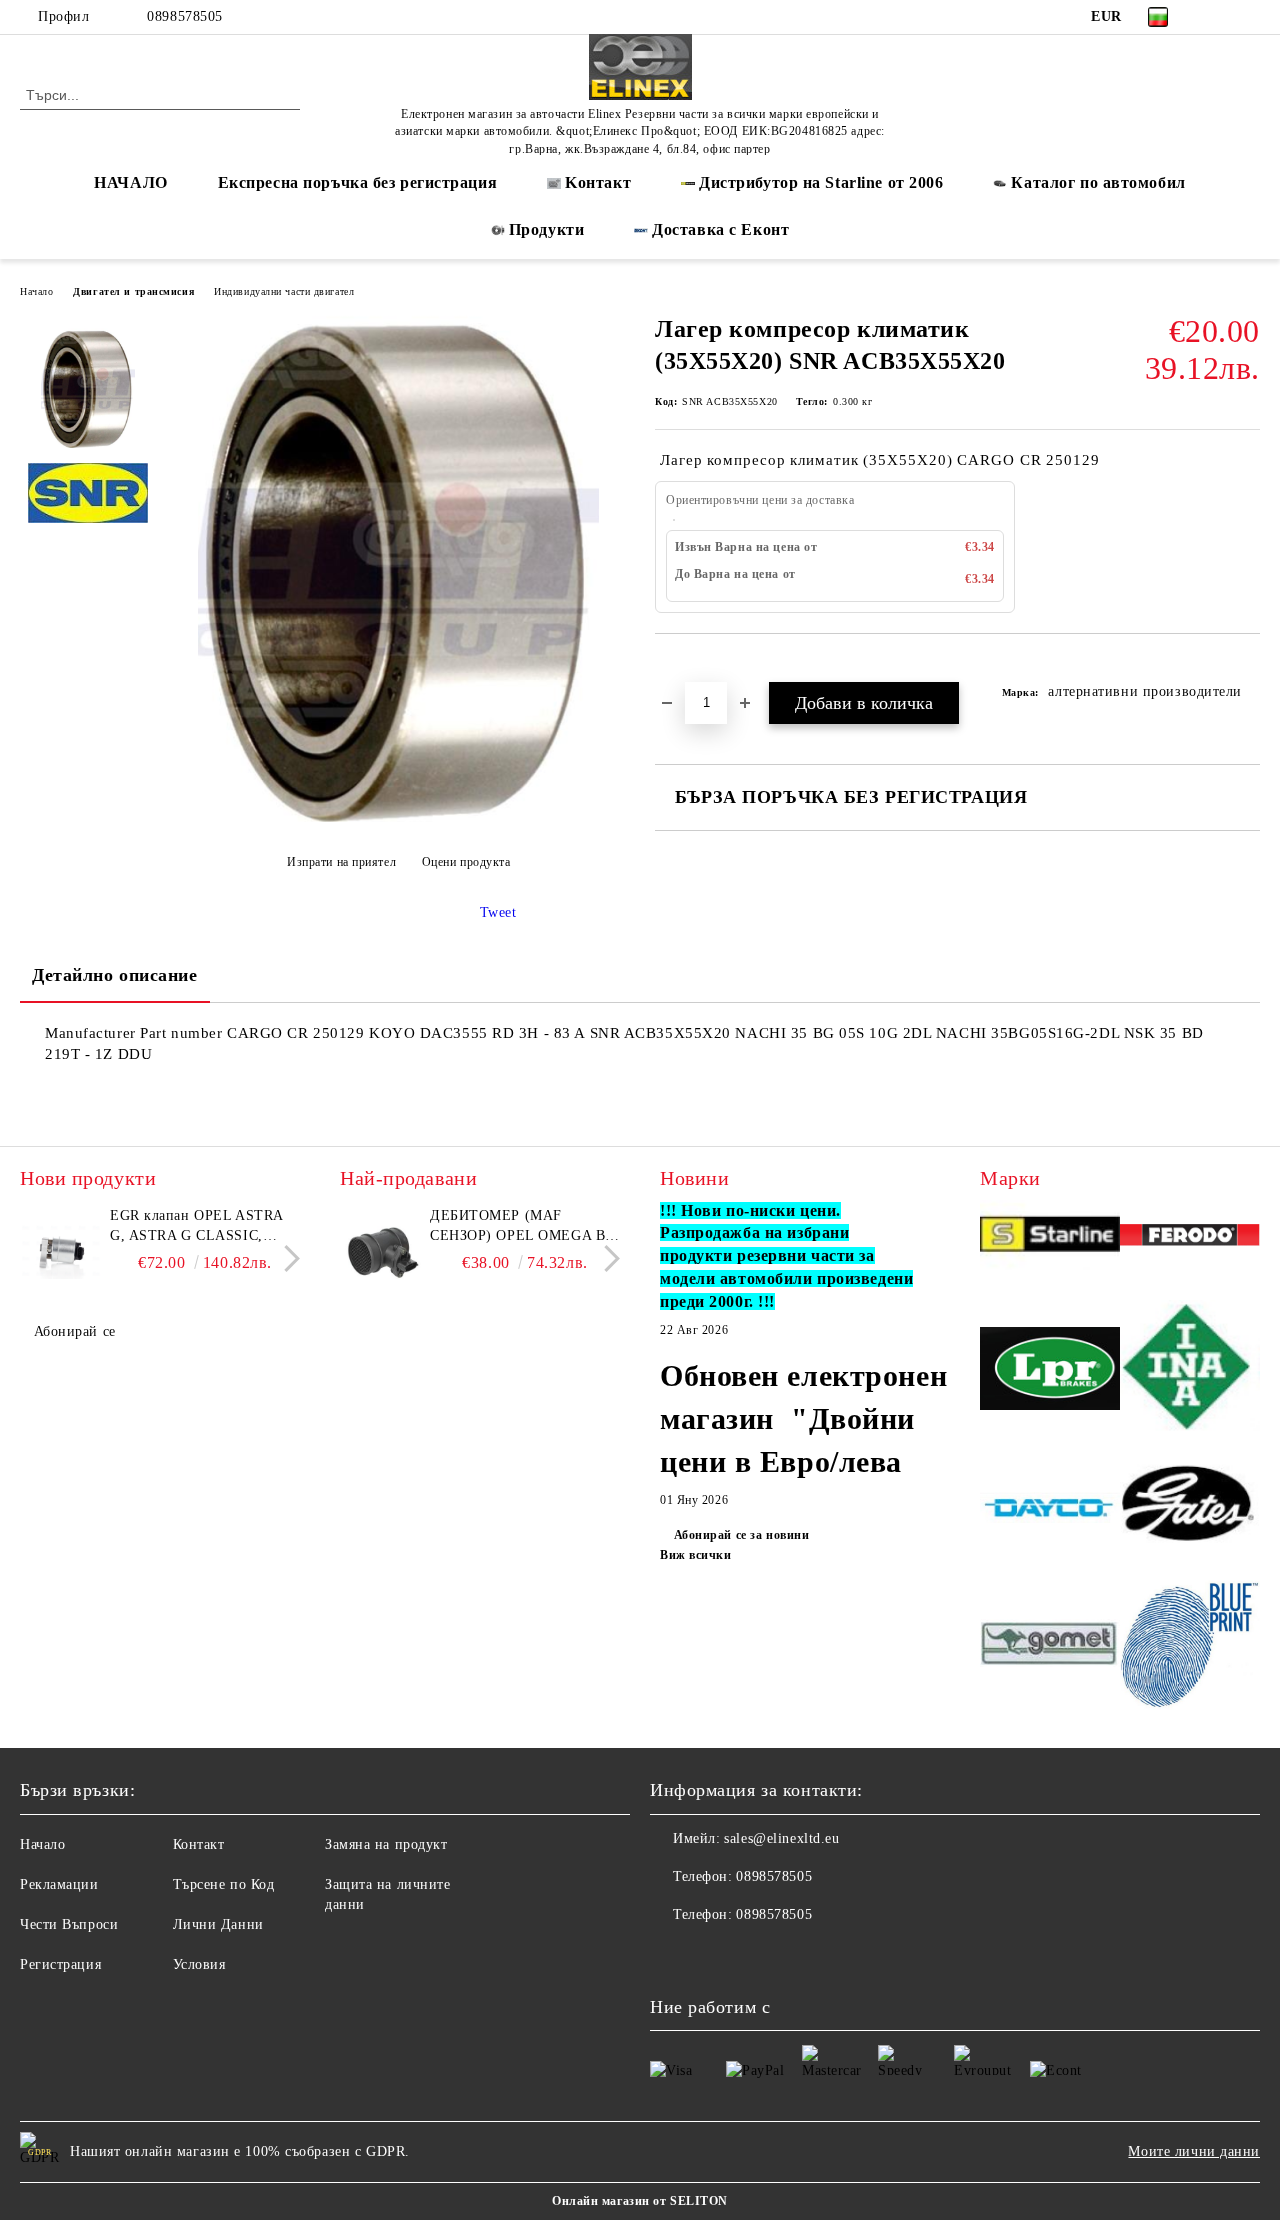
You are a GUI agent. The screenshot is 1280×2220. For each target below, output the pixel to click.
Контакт (199, 1844)
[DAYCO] (1050, 1510)
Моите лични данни (1194, 2151)
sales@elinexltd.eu (781, 1838)
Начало (36, 291)
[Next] (286, 1258)
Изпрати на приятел (341, 862)
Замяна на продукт (386, 1844)
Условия (199, 1964)
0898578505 (185, 16)
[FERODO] (1190, 1238)
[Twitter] (1249, 17)
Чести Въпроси (69, 1924)
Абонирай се (75, 1331)
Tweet (498, 912)
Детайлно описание (115, 975)
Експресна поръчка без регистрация (357, 182)
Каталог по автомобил (1098, 182)
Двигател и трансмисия (133, 291)
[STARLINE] (1050, 1238)
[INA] (1190, 1372)
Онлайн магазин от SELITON (640, 2201)
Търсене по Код (224, 1884)
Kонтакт (598, 182)
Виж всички (696, 1555)
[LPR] (1050, 1371)
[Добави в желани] (693, 668)
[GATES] (1190, 1510)
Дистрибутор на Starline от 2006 (821, 182)
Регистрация (60, 1964)
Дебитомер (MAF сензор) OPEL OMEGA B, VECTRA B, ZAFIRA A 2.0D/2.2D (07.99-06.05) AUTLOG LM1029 (520, 1227)
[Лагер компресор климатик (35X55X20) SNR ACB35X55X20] (398, 817)
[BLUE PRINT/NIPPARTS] (1190, 1646)
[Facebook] (1219, 17)
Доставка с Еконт (720, 229)
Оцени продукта (466, 862)
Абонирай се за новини (741, 1535)
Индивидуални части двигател (284, 291)
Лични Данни (218, 1924)
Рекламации (59, 1884)
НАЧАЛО (130, 182)
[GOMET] (1050, 1646)
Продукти (546, 229)
